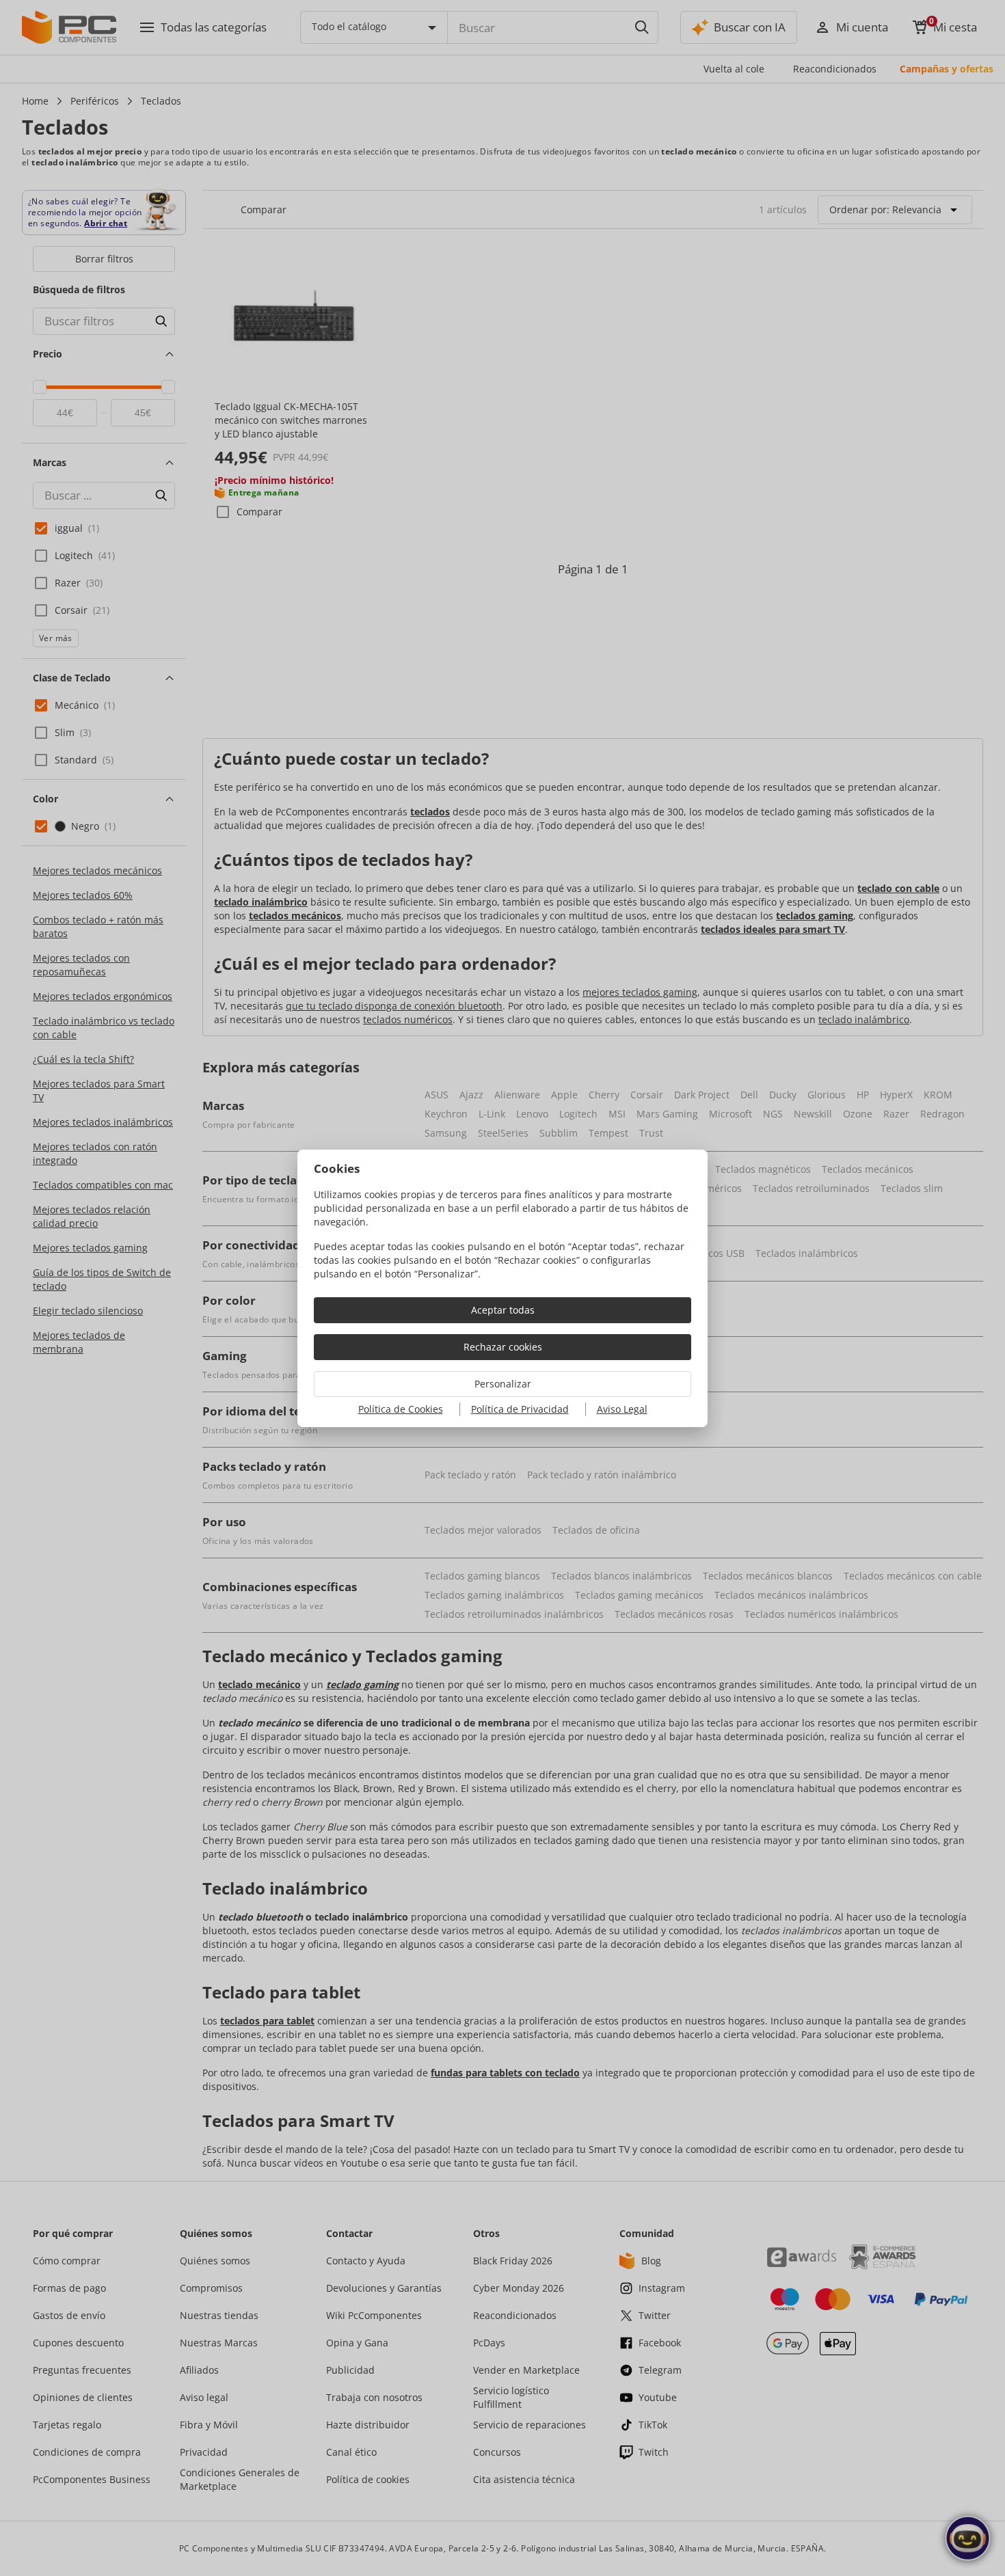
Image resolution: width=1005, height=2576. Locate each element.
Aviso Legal (622, 1409)
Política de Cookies (401, 1409)
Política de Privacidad (520, 1409)
